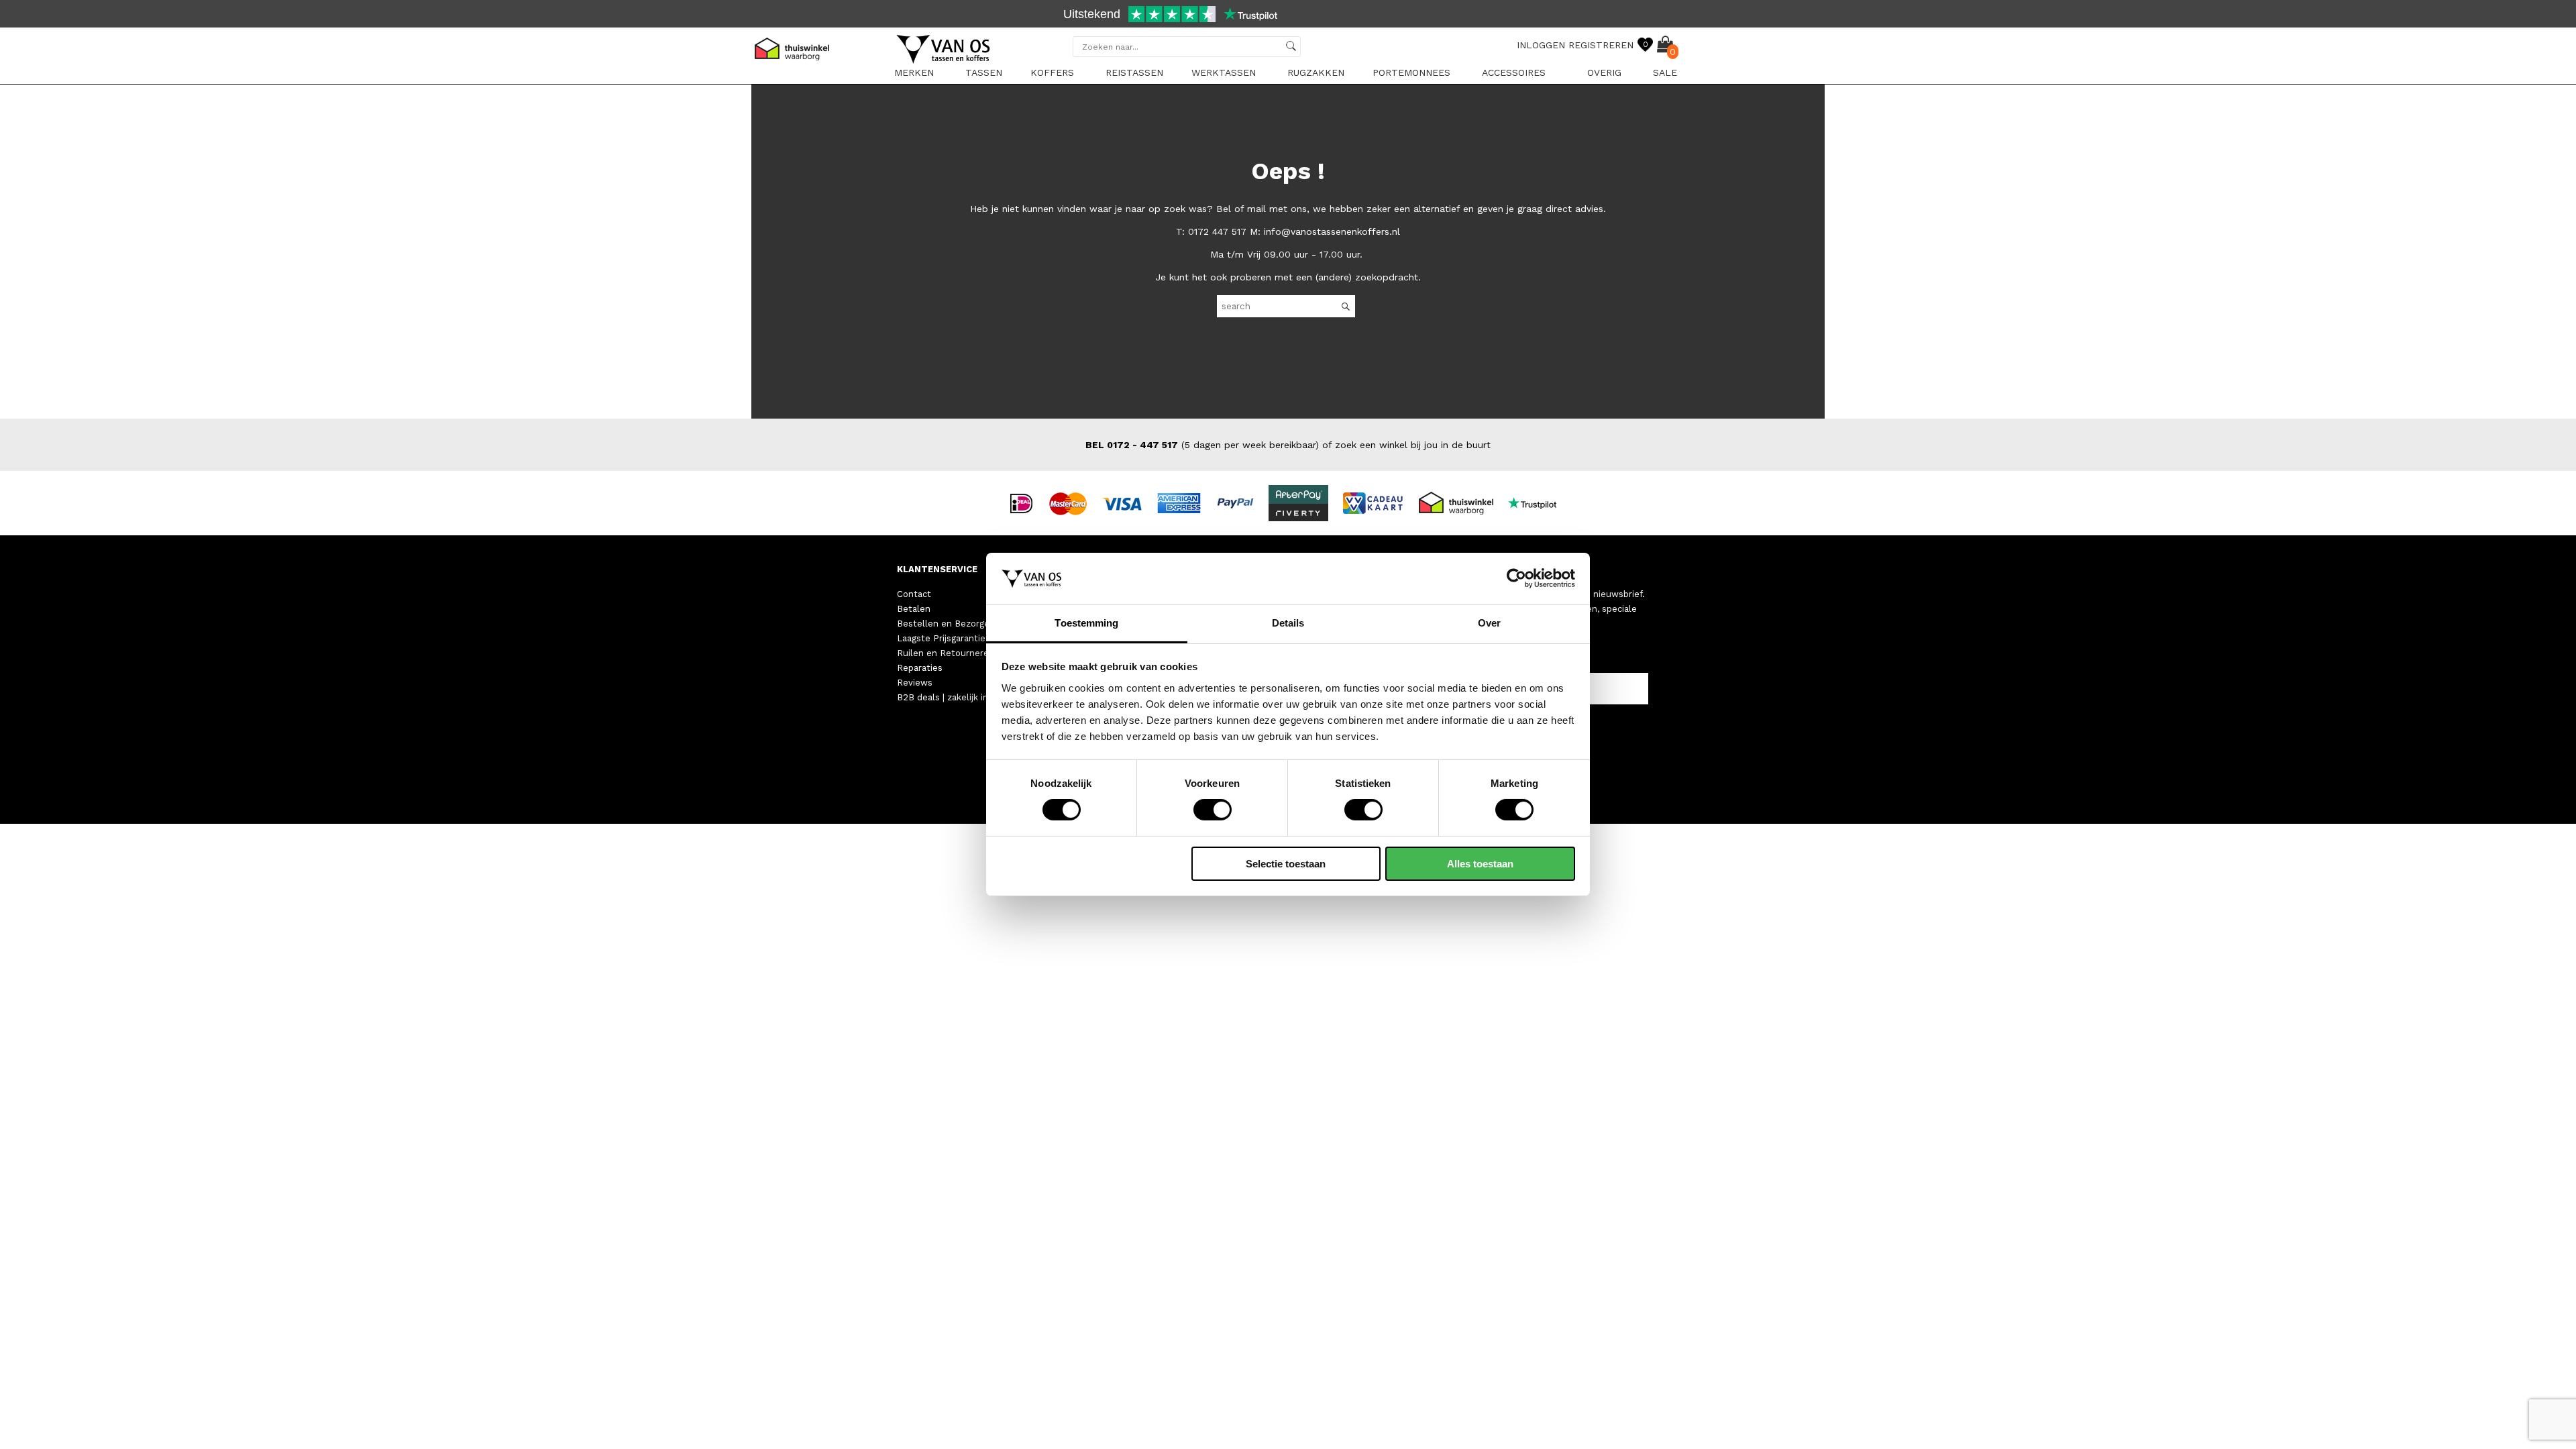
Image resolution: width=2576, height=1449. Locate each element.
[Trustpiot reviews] (1538, 502)
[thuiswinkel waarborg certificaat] (1462, 502)
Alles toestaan (1480, 864)
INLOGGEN (1541, 45)
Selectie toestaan (1286, 864)
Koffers (1052, 72)
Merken (914, 72)
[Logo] (944, 61)
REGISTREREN (1601, 45)
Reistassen (1134, 72)
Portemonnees (1411, 72)
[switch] (1213, 810)
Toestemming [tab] (1086, 623)
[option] (1288, 15)
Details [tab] (1288, 623)
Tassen (984, 72)
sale (1665, 72)
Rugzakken (1316, 72)
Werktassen (1224, 72)
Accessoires (1514, 72)
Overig (1604, 72)
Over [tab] (1489, 623)
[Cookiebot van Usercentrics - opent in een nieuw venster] (1516, 578)
